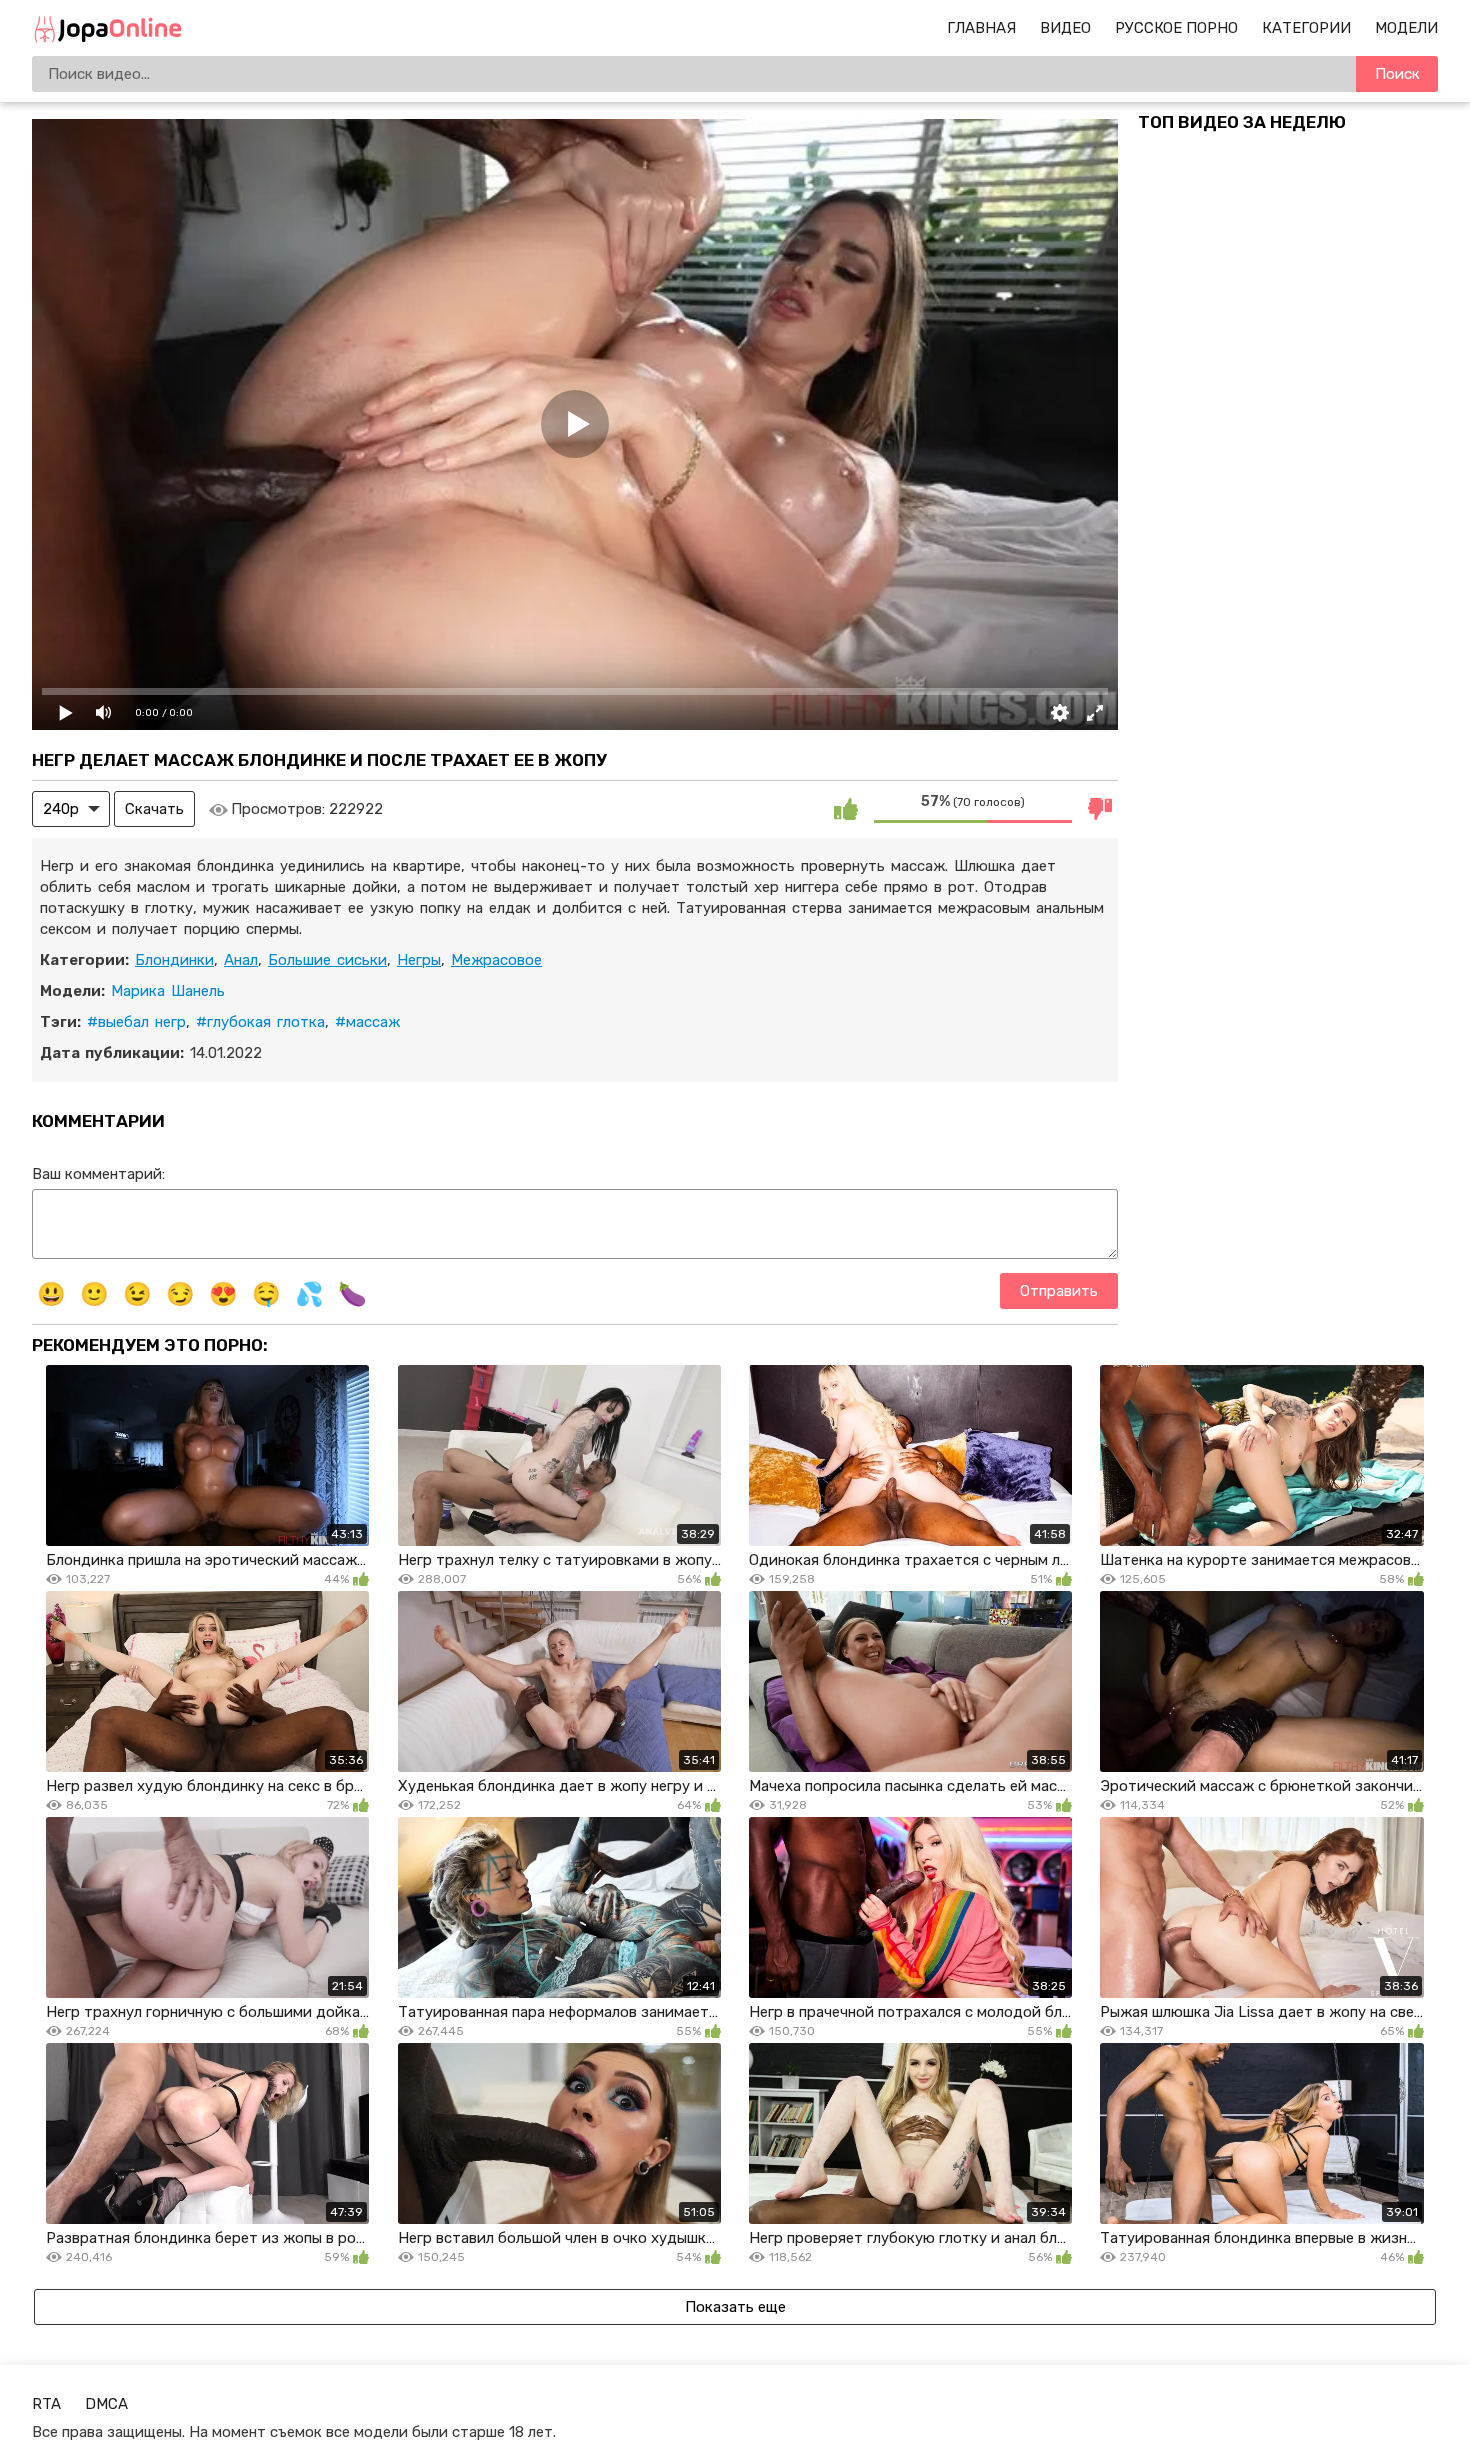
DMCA (106, 2404)
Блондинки (174, 960)
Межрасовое (496, 960)
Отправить (1059, 1291)
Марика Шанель (168, 991)
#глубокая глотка (260, 1022)
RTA (46, 2404)
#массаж (367, 1022)
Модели (1406, 28)
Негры (419, 960)
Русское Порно (1176, 28)
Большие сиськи (327, 960)
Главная (981, 28)
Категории (1306, 28)
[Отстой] (1100, 809)
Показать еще (735, 2307)
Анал (241, 960)
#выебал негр (136, 1022)
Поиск (1397, 74)
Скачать (154, 809)
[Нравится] (846, 809)
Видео (1065, 28)
